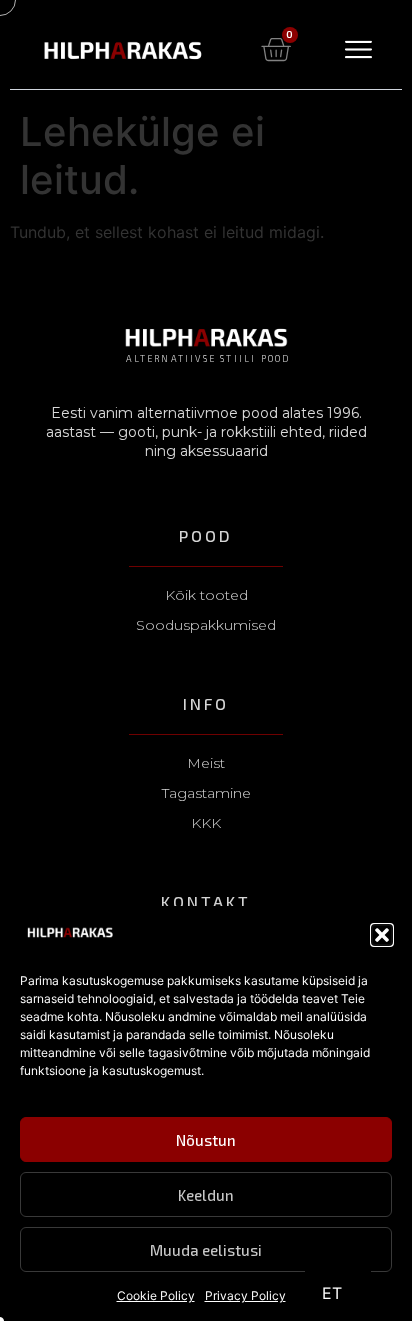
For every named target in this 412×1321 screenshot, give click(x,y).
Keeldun (206, 1195)
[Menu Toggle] (358, 49)
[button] (382, 935)
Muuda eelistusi (206, 1250)
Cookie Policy (156, 1295)
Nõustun (206, 1140)
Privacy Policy (245, 1295)
